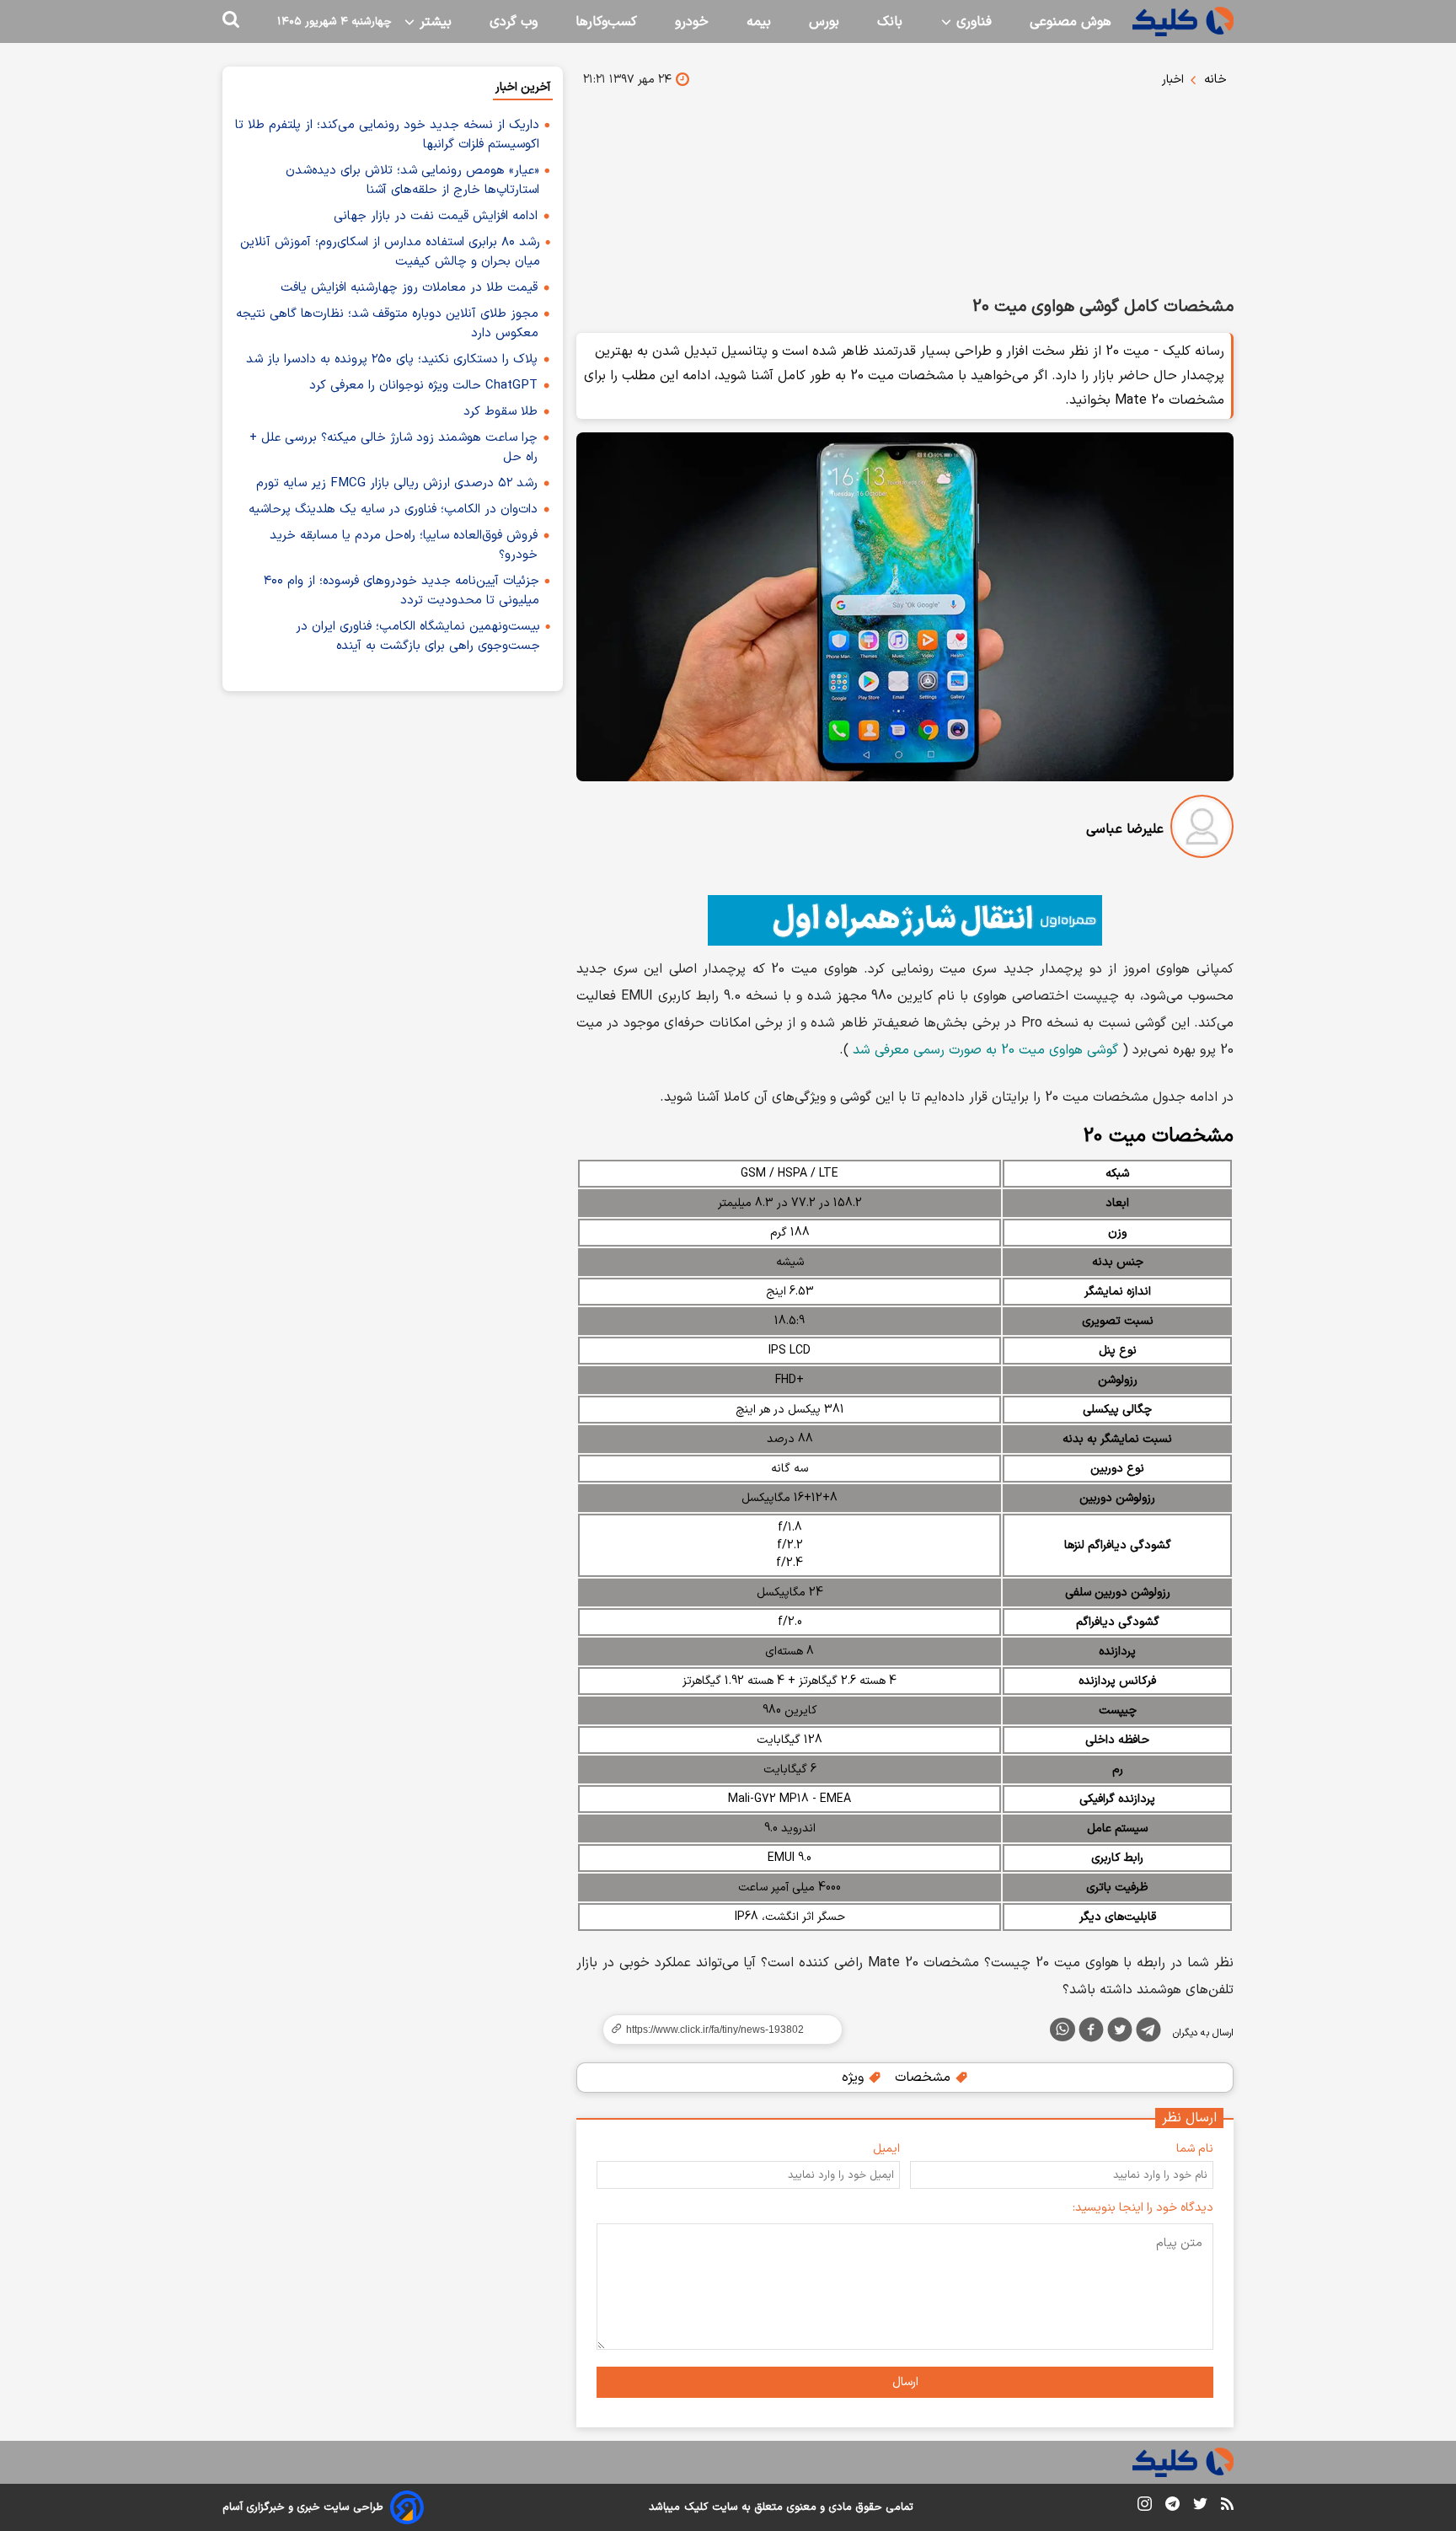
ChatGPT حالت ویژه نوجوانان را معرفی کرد (423, 386)
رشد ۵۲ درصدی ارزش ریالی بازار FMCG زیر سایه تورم (397, 483)
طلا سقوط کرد (500, 412)
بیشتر (434, 22)
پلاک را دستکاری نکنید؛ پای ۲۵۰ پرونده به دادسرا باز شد (392, 359)
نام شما (1195, 2149)
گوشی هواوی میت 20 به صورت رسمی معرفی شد (985, 1050)
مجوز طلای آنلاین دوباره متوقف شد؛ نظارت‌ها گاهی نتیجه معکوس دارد (387, 324)
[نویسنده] (1202, 830)
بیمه (759, 22)
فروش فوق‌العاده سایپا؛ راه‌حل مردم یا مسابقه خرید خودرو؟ (404, 545)
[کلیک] (1183, 21)
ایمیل (886, 2149)
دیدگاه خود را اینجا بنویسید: (1143, 2208)
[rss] (1227, 2507)
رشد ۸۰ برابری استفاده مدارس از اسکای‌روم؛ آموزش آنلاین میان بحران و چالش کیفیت (390, 252)
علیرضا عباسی (1125, 829)
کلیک (696, 2507)
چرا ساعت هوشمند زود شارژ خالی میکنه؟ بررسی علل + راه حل (393, 448)
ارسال (905, 2382)
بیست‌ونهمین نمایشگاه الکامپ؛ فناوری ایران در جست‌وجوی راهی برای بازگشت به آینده (418, 636)
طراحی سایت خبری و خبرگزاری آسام (303, 2507)
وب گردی (514, 22)
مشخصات (925, 2078)
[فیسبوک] (1091, 2033)
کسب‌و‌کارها (606, 22)
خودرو (692, 22)
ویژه (855, 2078)
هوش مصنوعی (1071, 22)
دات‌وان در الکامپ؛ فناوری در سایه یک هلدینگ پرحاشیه (393, 509)
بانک (890, 22)
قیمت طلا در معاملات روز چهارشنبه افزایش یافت (409, 288)
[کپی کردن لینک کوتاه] (715, 2030)
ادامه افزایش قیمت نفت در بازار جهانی (436, 216)
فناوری (972, 22)
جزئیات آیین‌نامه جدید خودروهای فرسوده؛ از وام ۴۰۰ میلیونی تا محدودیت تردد (401, 591)
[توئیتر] (1120, 2033)
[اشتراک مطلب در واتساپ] (1063, 2030)
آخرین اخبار (523, 87)
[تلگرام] (1148, 2033)
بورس (824, 22)
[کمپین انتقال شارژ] (905, 920)
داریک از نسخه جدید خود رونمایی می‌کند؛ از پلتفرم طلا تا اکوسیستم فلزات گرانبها (387, 135)
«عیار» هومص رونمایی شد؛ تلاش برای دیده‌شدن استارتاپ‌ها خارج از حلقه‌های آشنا (412, 180)
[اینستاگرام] (1145, 2507)
